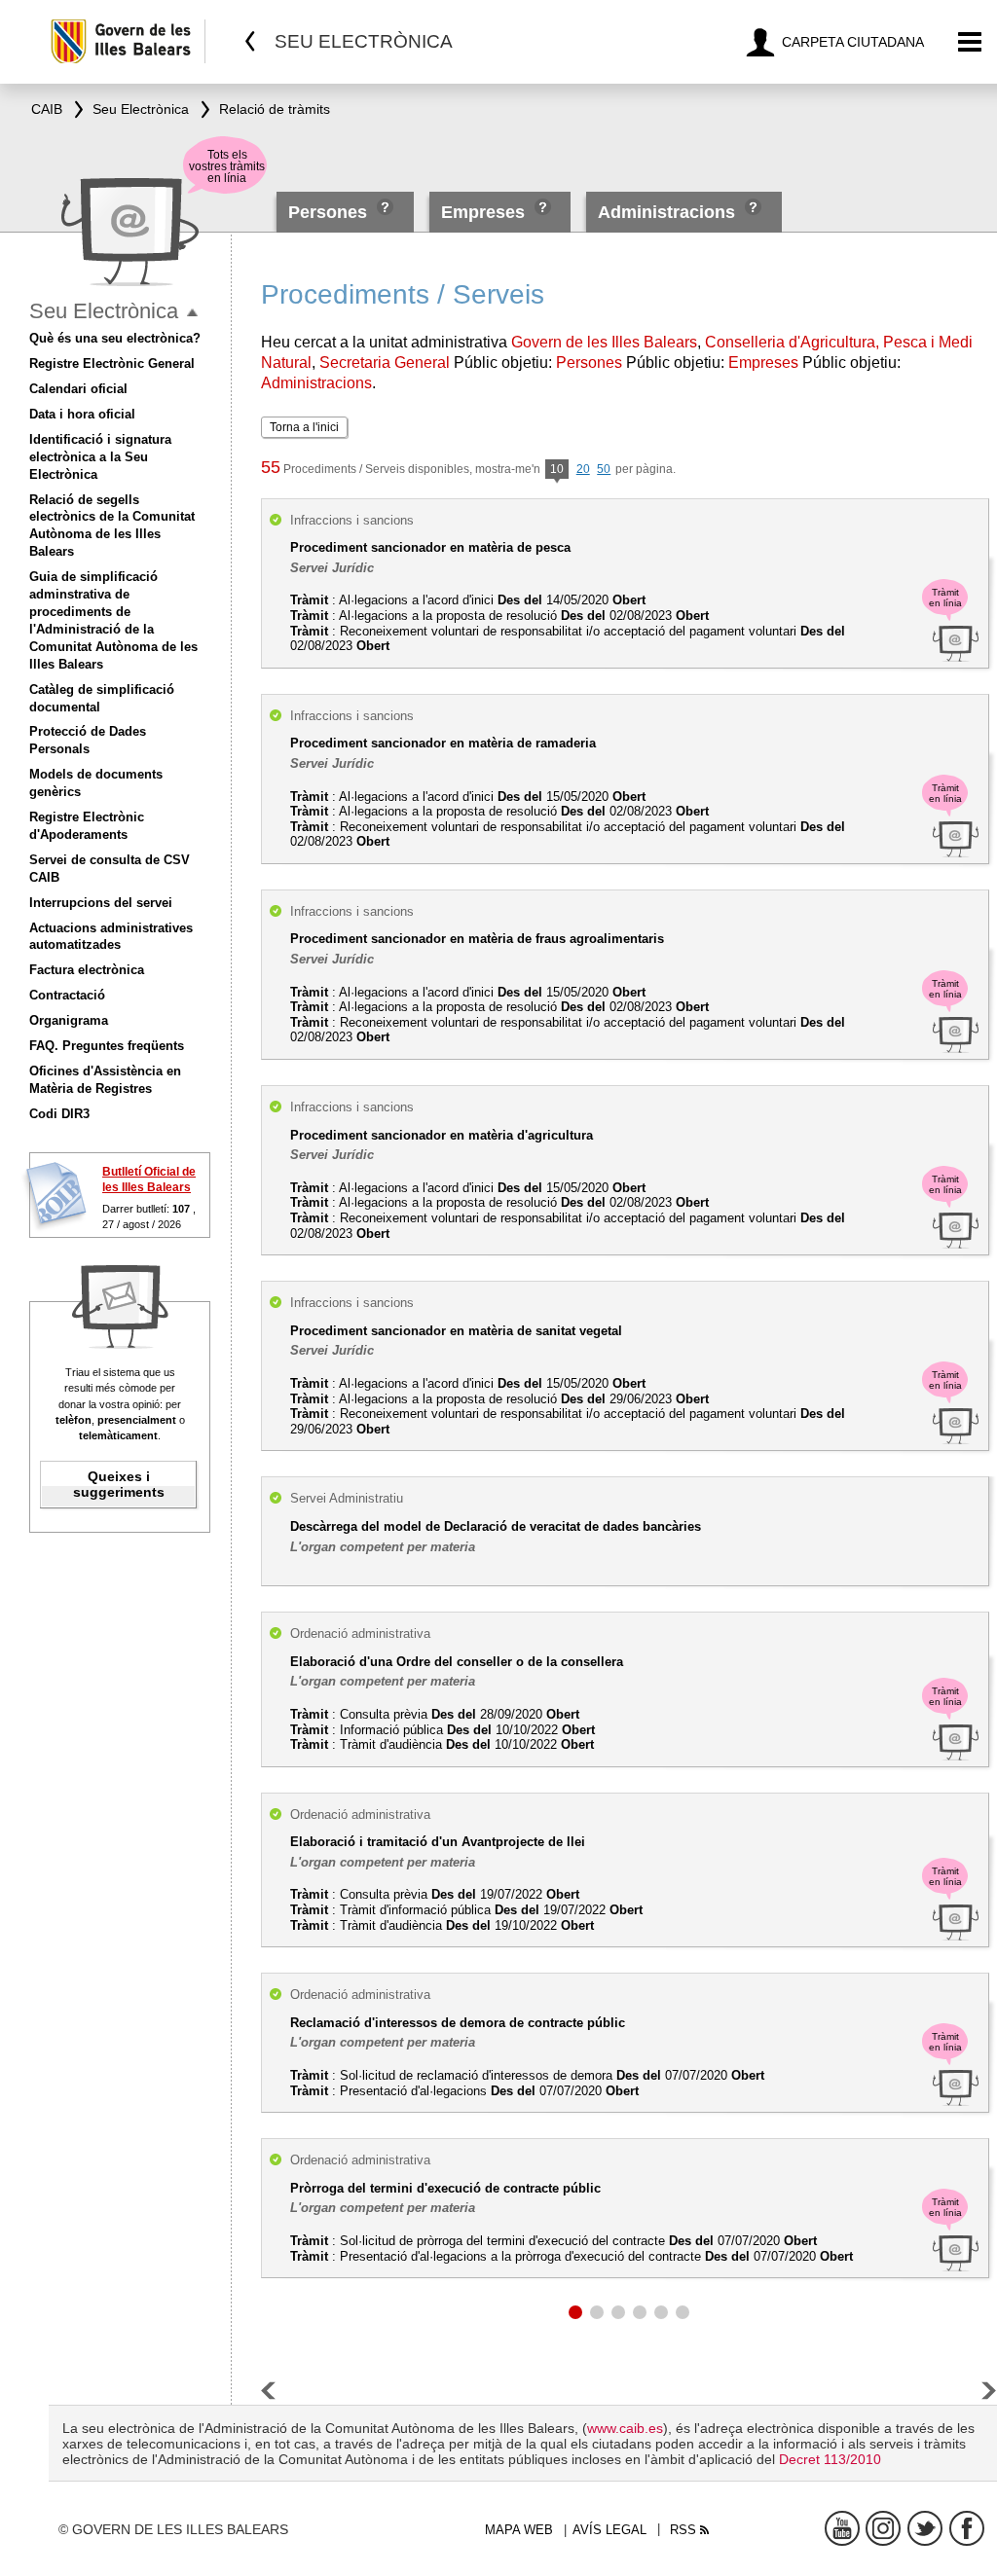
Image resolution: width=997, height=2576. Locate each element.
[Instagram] (883, 2528)
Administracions (666, 212)
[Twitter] (925, 2528)
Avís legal (609, 2530)
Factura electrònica (87, 970)
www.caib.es (625, 2428)
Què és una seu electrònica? (115, 338)
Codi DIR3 (59, 1114)
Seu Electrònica (104, 311)
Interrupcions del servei (101, 903)
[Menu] (970, 42)
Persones (330, 212)
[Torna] (251, 41)
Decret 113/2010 (830, 2459)
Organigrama (69, 1020)
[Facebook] (967, 2528)
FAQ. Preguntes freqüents (107, 1046)
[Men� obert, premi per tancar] (192, 313)
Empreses (483, 212)
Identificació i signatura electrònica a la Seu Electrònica (100, 457)
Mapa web (519, 2530)
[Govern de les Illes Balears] (127, 41)
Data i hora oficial (82, 414)
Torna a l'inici (304, 427)
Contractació (67, 995)
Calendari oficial (78, 389)
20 (583, 469)
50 (604, 469)
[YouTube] (842, 2528)
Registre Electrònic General (112, 363)
